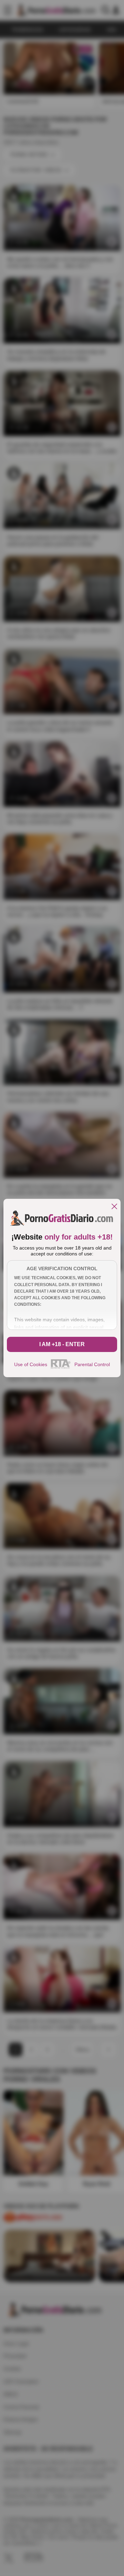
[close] (114, 1207)
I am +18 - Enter (62, 1344)
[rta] (61, 1368)
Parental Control (92, 1364)
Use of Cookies (31, 1364)
